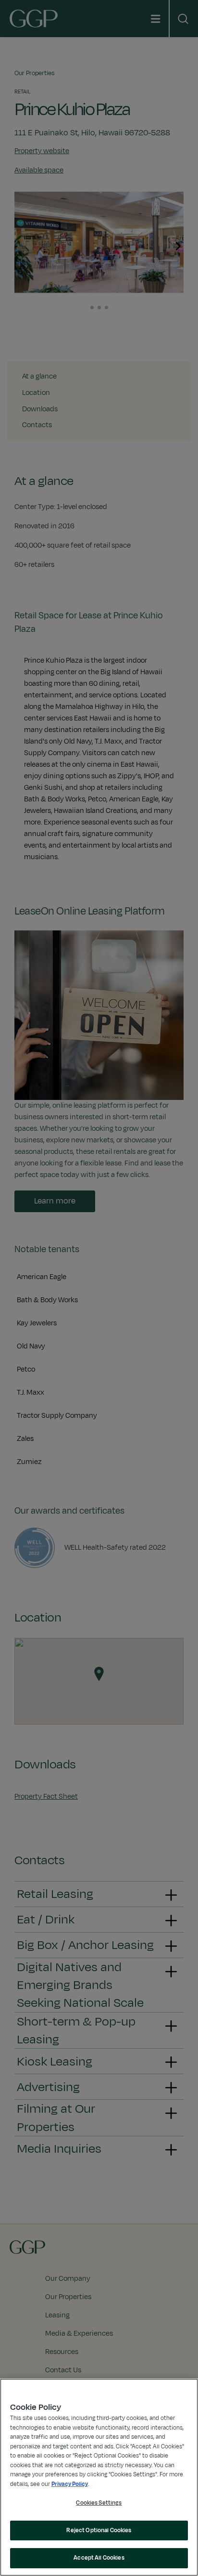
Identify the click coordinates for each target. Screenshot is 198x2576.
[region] (99, 2477)
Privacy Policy (70, 2484)
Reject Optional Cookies (99, 2530)
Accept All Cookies (99, 2558)
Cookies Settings (99, 2503)
